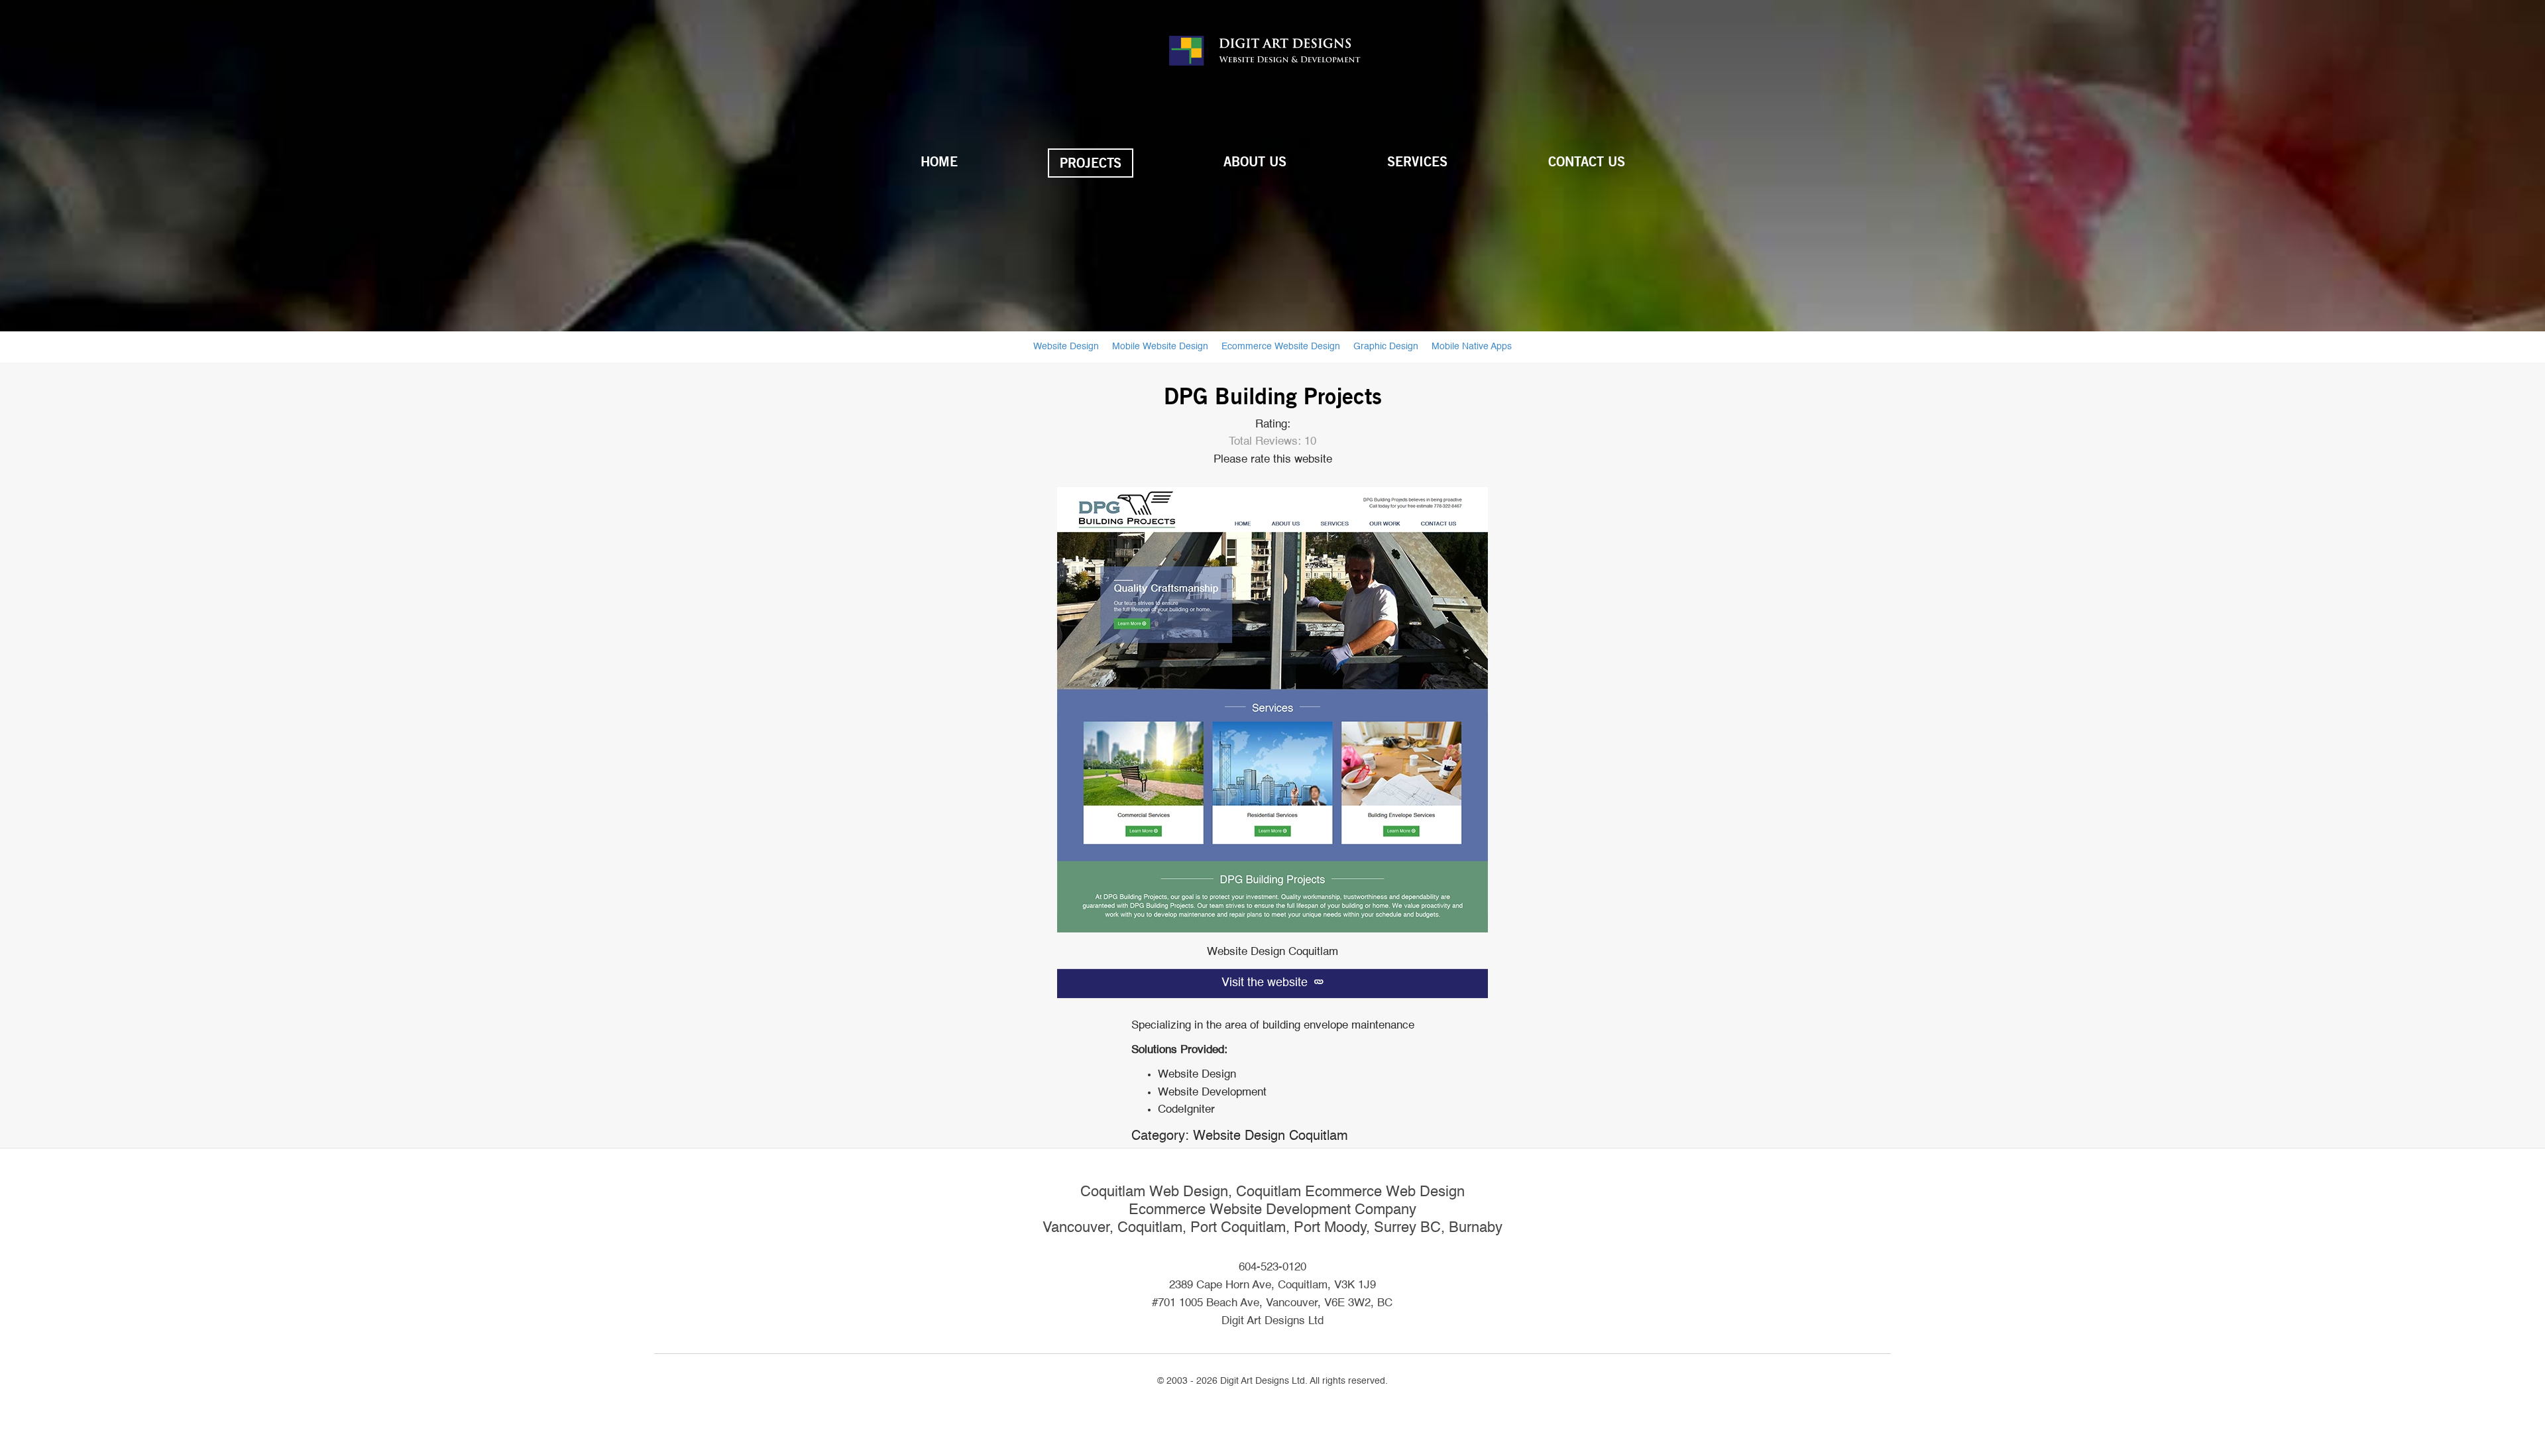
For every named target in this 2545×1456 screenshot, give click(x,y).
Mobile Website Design (1160, 347)
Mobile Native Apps (1472, 347)
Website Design (1066, 347)
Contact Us (1587, 162)
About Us (1255, 162)
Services (1417, 162)
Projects (1091, 163)
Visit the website (1266, 983)
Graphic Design (1386, 347)
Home (939, 162)
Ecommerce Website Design (1281, 347)
